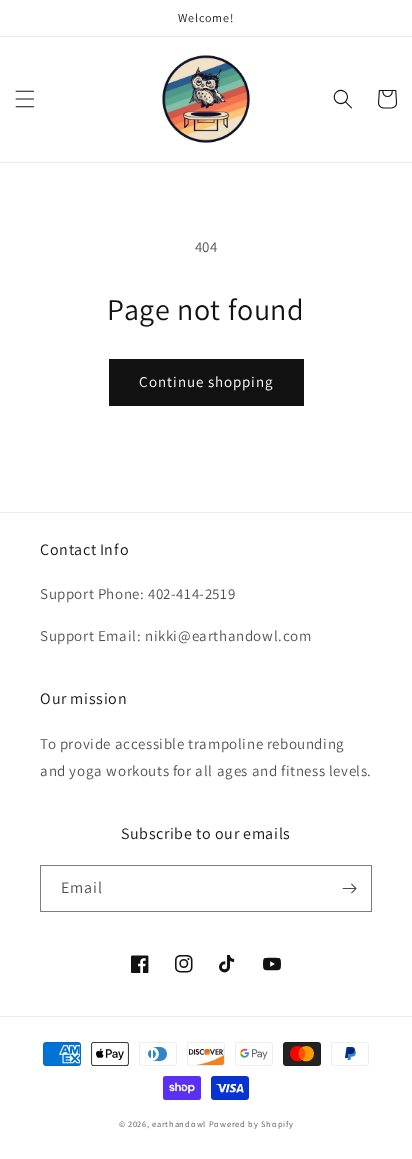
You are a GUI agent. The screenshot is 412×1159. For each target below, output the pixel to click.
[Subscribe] (349, 888)
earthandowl (179, 1123)
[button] (25, 99)
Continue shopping (206, 381)
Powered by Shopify (251, 1123)
